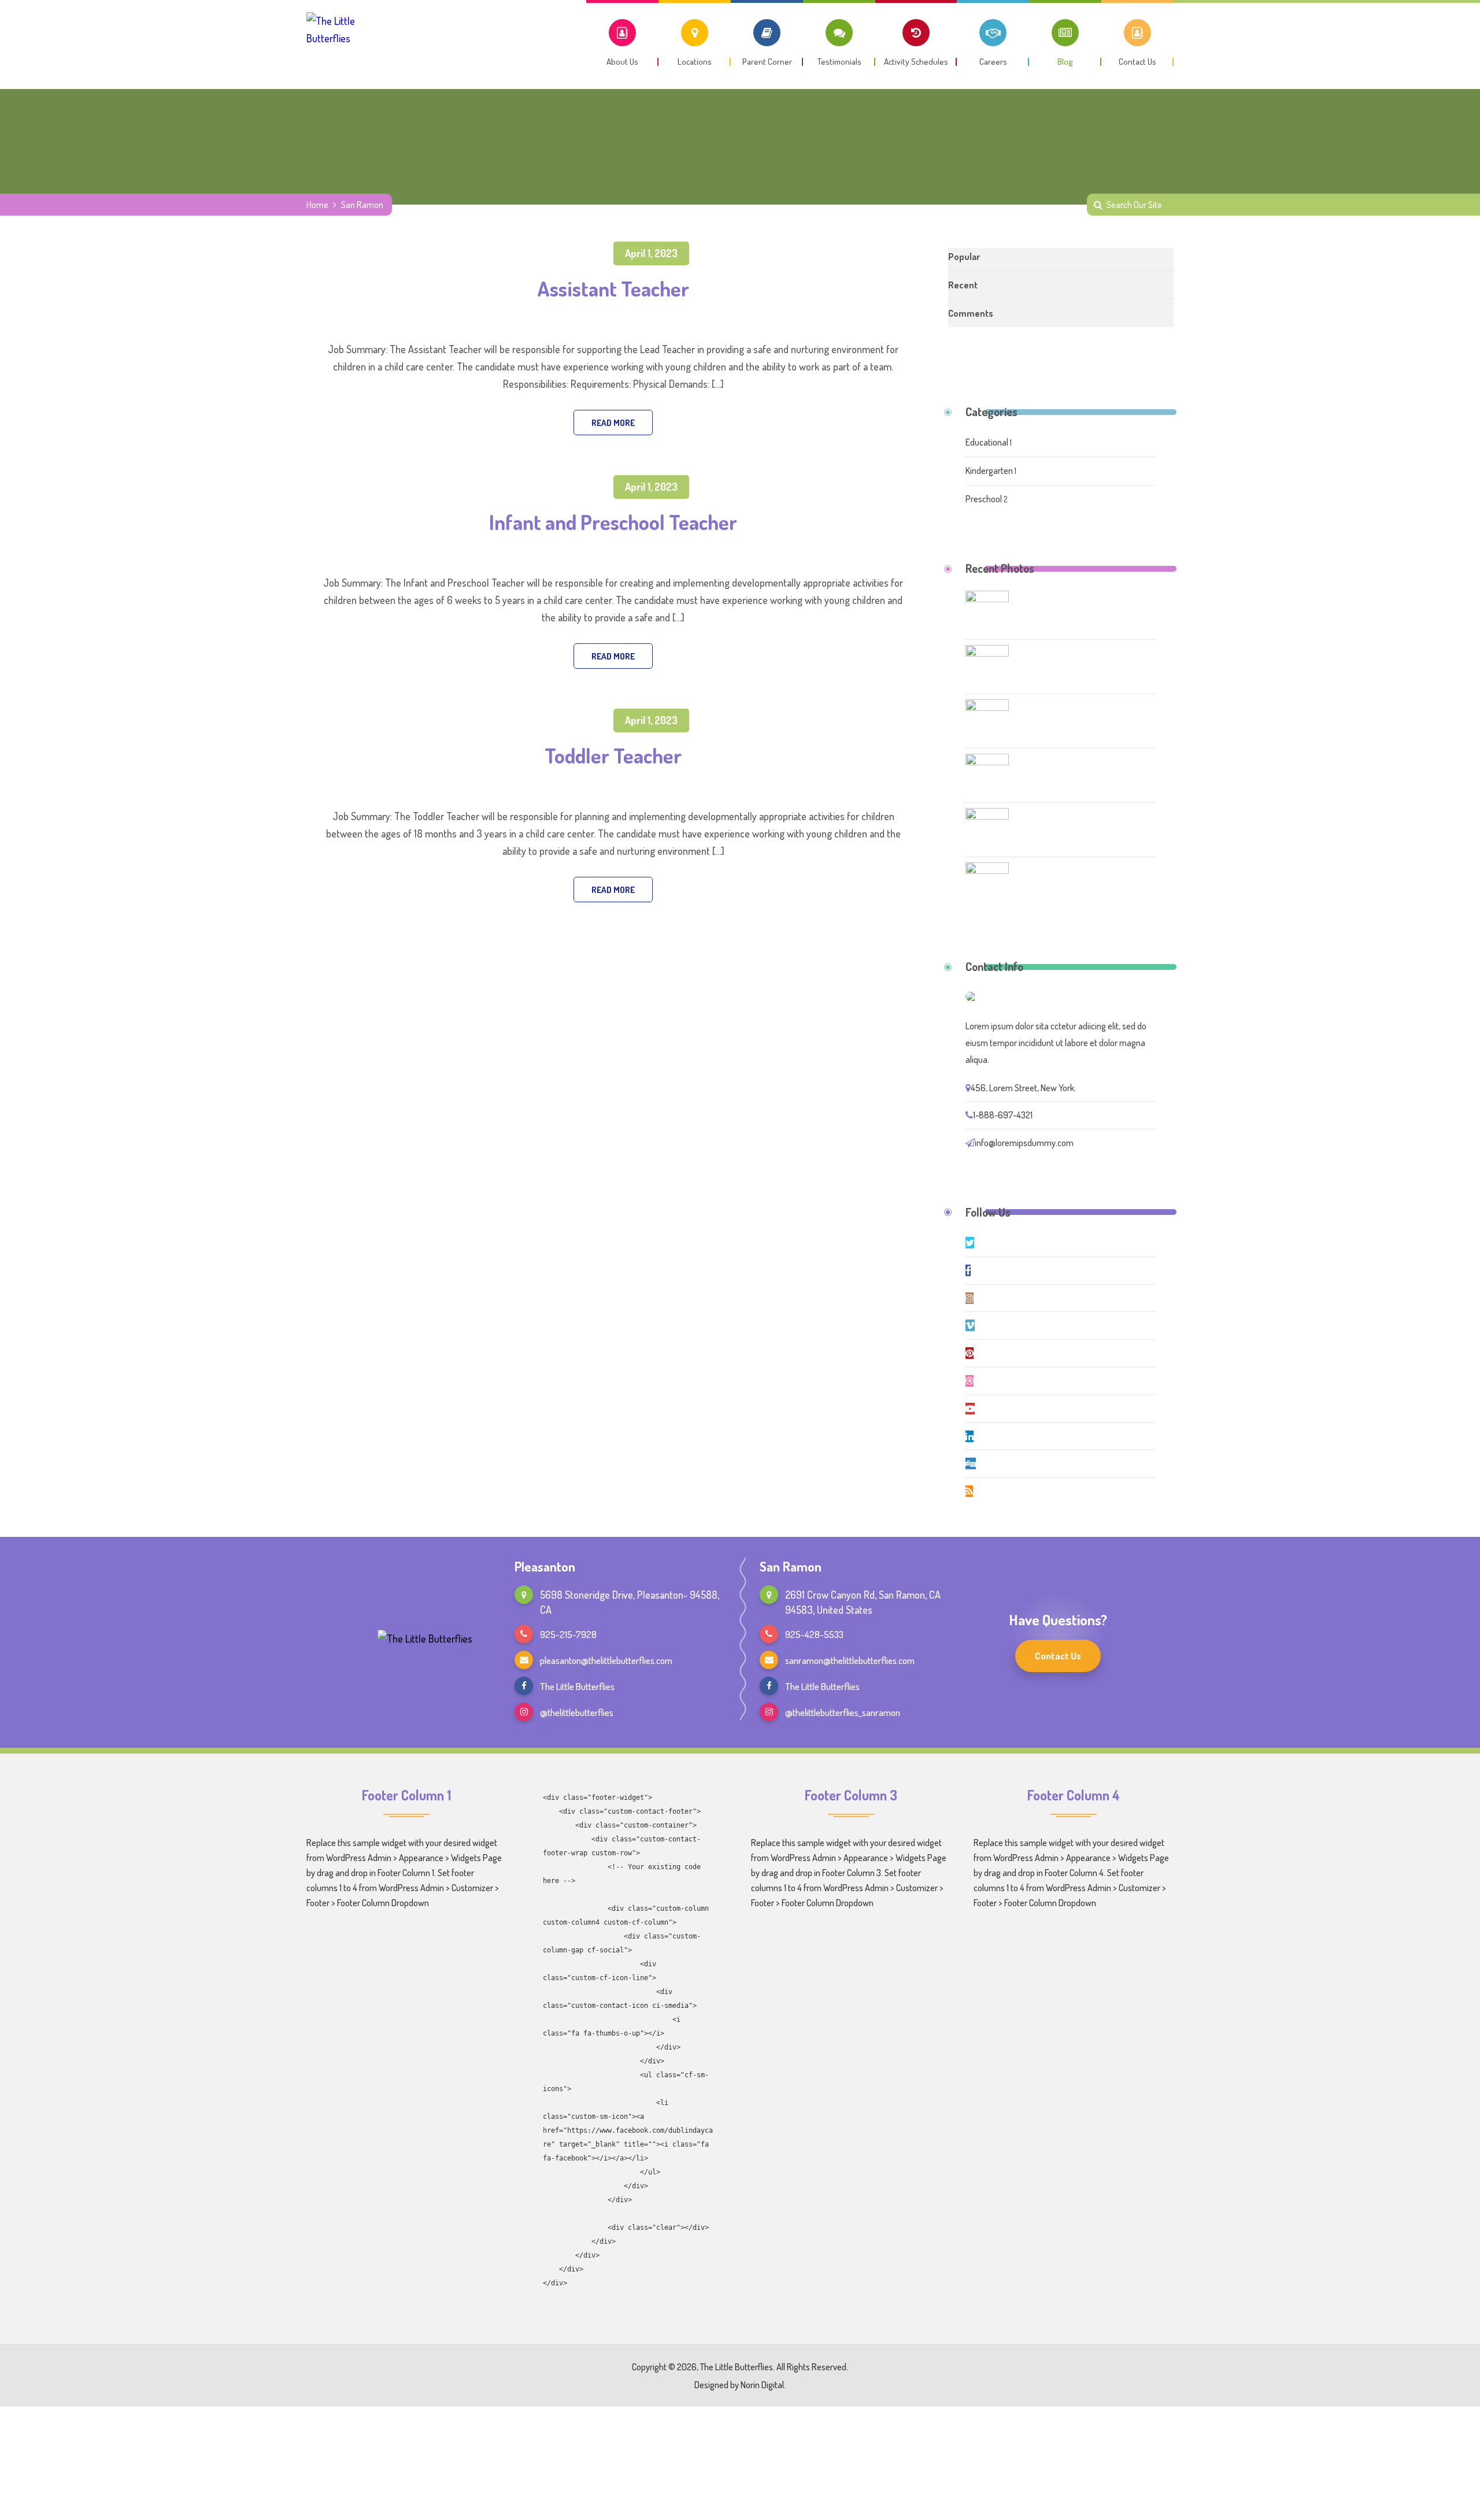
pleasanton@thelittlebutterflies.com (606, 1660)
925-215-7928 (568, 1634)
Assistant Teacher (613, 288)
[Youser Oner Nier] (987, 612)
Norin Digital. (763, 2385)
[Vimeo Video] (987, 720)
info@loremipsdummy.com (1024, 1143)
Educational (988, 442)
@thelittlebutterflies (577, 1712)
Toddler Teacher (613, 755)
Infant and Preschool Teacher (613, 522)
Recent (963, 285)
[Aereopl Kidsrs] (987, 774)
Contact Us (1058, 1656)
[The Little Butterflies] (347, 41)
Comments (971, 313)
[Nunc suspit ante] (987, 829)
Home (317, 205)
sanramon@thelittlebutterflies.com (850, 1660)
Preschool (985, 499)
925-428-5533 (814, 1634)
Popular (964, 257)
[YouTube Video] (987, 666)
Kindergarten (990, 470)
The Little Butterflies (577, 1686)
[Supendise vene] (987, 883)
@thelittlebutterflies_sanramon (843, 1712)
